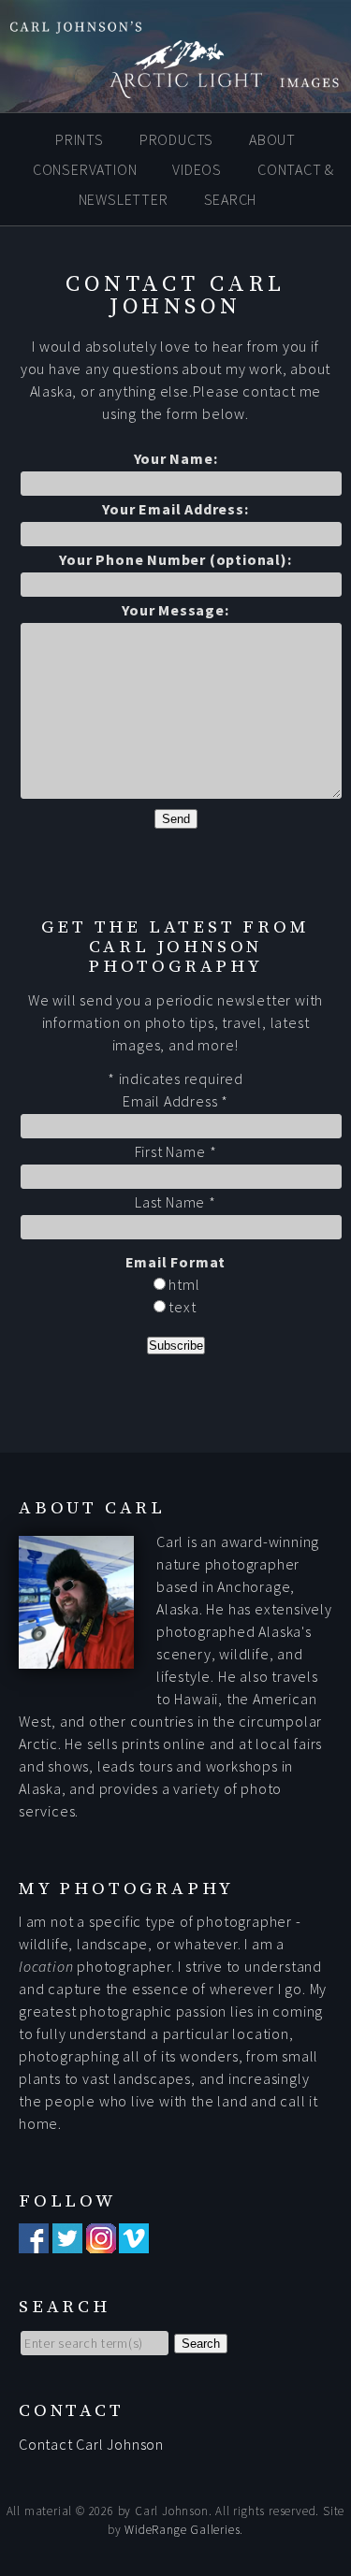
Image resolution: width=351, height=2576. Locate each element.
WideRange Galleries (182, 2530)
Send (176, 819)
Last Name (175, 1202)
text (181, 1307)
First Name (176, 1151)
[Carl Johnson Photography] (175, 89)
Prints (80, 139)
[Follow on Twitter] (67, 2242)
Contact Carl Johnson (91, 2444)
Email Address (175, 1101)
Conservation (85, 169)
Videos (197, 169)
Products (176, 139)
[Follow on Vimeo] (134, 2242)
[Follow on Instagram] (101, 2242)
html (183, 1284)
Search (231, 199)
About (272, 139)
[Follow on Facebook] (34, 2242)
